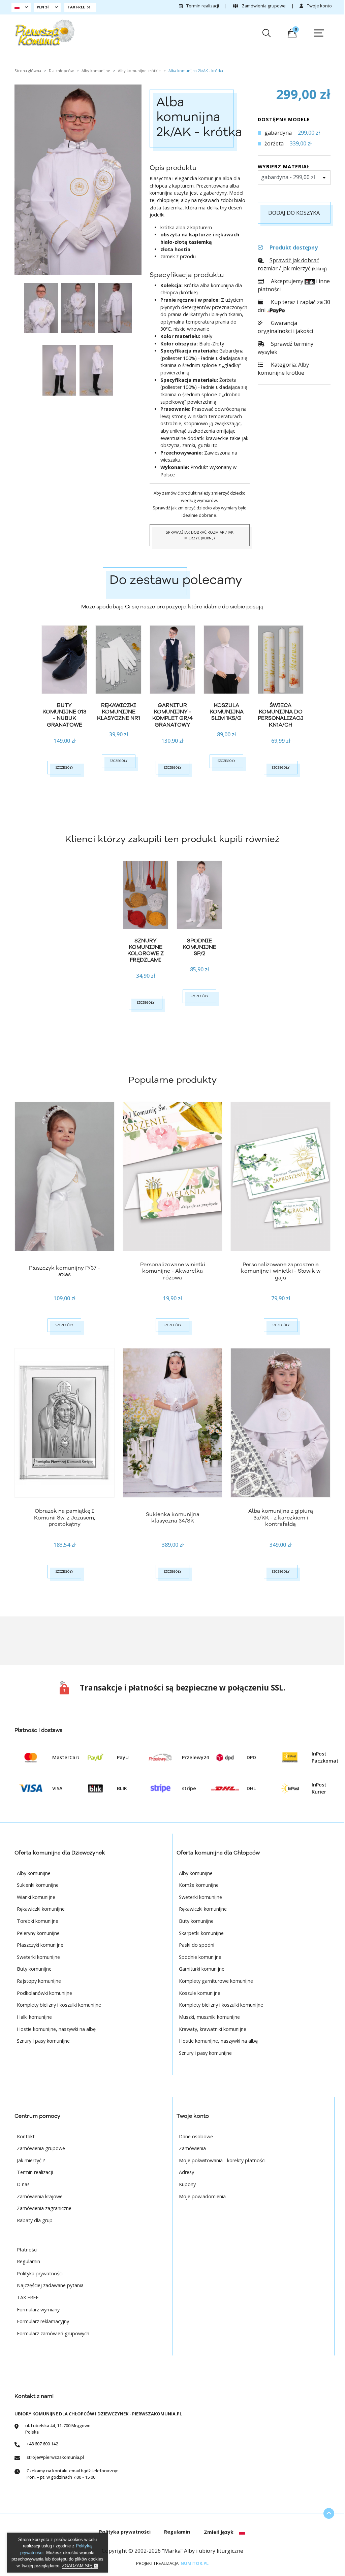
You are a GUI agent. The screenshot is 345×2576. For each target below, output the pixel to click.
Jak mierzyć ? (31, 2160)
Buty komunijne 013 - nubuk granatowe (64, 715)
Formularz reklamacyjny (43, 2321)
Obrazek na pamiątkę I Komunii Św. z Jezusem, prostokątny (65, 1517)
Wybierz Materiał (284, 166)
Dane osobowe (196, 2136)
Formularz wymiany (38, 2310)
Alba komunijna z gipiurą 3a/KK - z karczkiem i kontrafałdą (281, 1517)
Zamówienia (192, 2148)
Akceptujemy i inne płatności (294, 285)
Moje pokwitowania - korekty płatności (222, 2160)
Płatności (27, 2250)
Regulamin (28, 2261)
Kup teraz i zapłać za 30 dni (294, 306)
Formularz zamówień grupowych (53, 2333)
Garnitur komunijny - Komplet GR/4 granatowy (172, 715)
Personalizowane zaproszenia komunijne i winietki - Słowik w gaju (281, 1271)
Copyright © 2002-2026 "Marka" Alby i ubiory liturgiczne (172, 2551)
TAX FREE (28, 2297)
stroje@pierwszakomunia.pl (55, 2457)
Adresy (186, 2172)
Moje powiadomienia (202, 2196)
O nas (23, 2184)
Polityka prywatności (40, 2273)
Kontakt (26, 2136)
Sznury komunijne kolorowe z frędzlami (146, 950)
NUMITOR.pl (195, 2563)
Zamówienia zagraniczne (44, 2208)
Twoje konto (319, 6)
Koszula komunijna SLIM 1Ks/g (227, 712)
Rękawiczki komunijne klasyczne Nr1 (119, 712)
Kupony (187, 2184)
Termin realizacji (202, 6)
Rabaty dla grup (35, 2220)
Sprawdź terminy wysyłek (286, 348)
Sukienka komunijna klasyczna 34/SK (173, 1518)
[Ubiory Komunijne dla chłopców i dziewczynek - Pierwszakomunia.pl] (45, 33)
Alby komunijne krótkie (283, 369)
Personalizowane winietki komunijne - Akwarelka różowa (173, 1271)
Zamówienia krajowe (40, 2196)
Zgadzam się (78, 2566)
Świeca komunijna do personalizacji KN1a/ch (282, 715)
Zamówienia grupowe (263, 6)
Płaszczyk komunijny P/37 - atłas (65, 1271)
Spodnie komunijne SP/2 (199, 947)
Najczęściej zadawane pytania (50, 2285)
